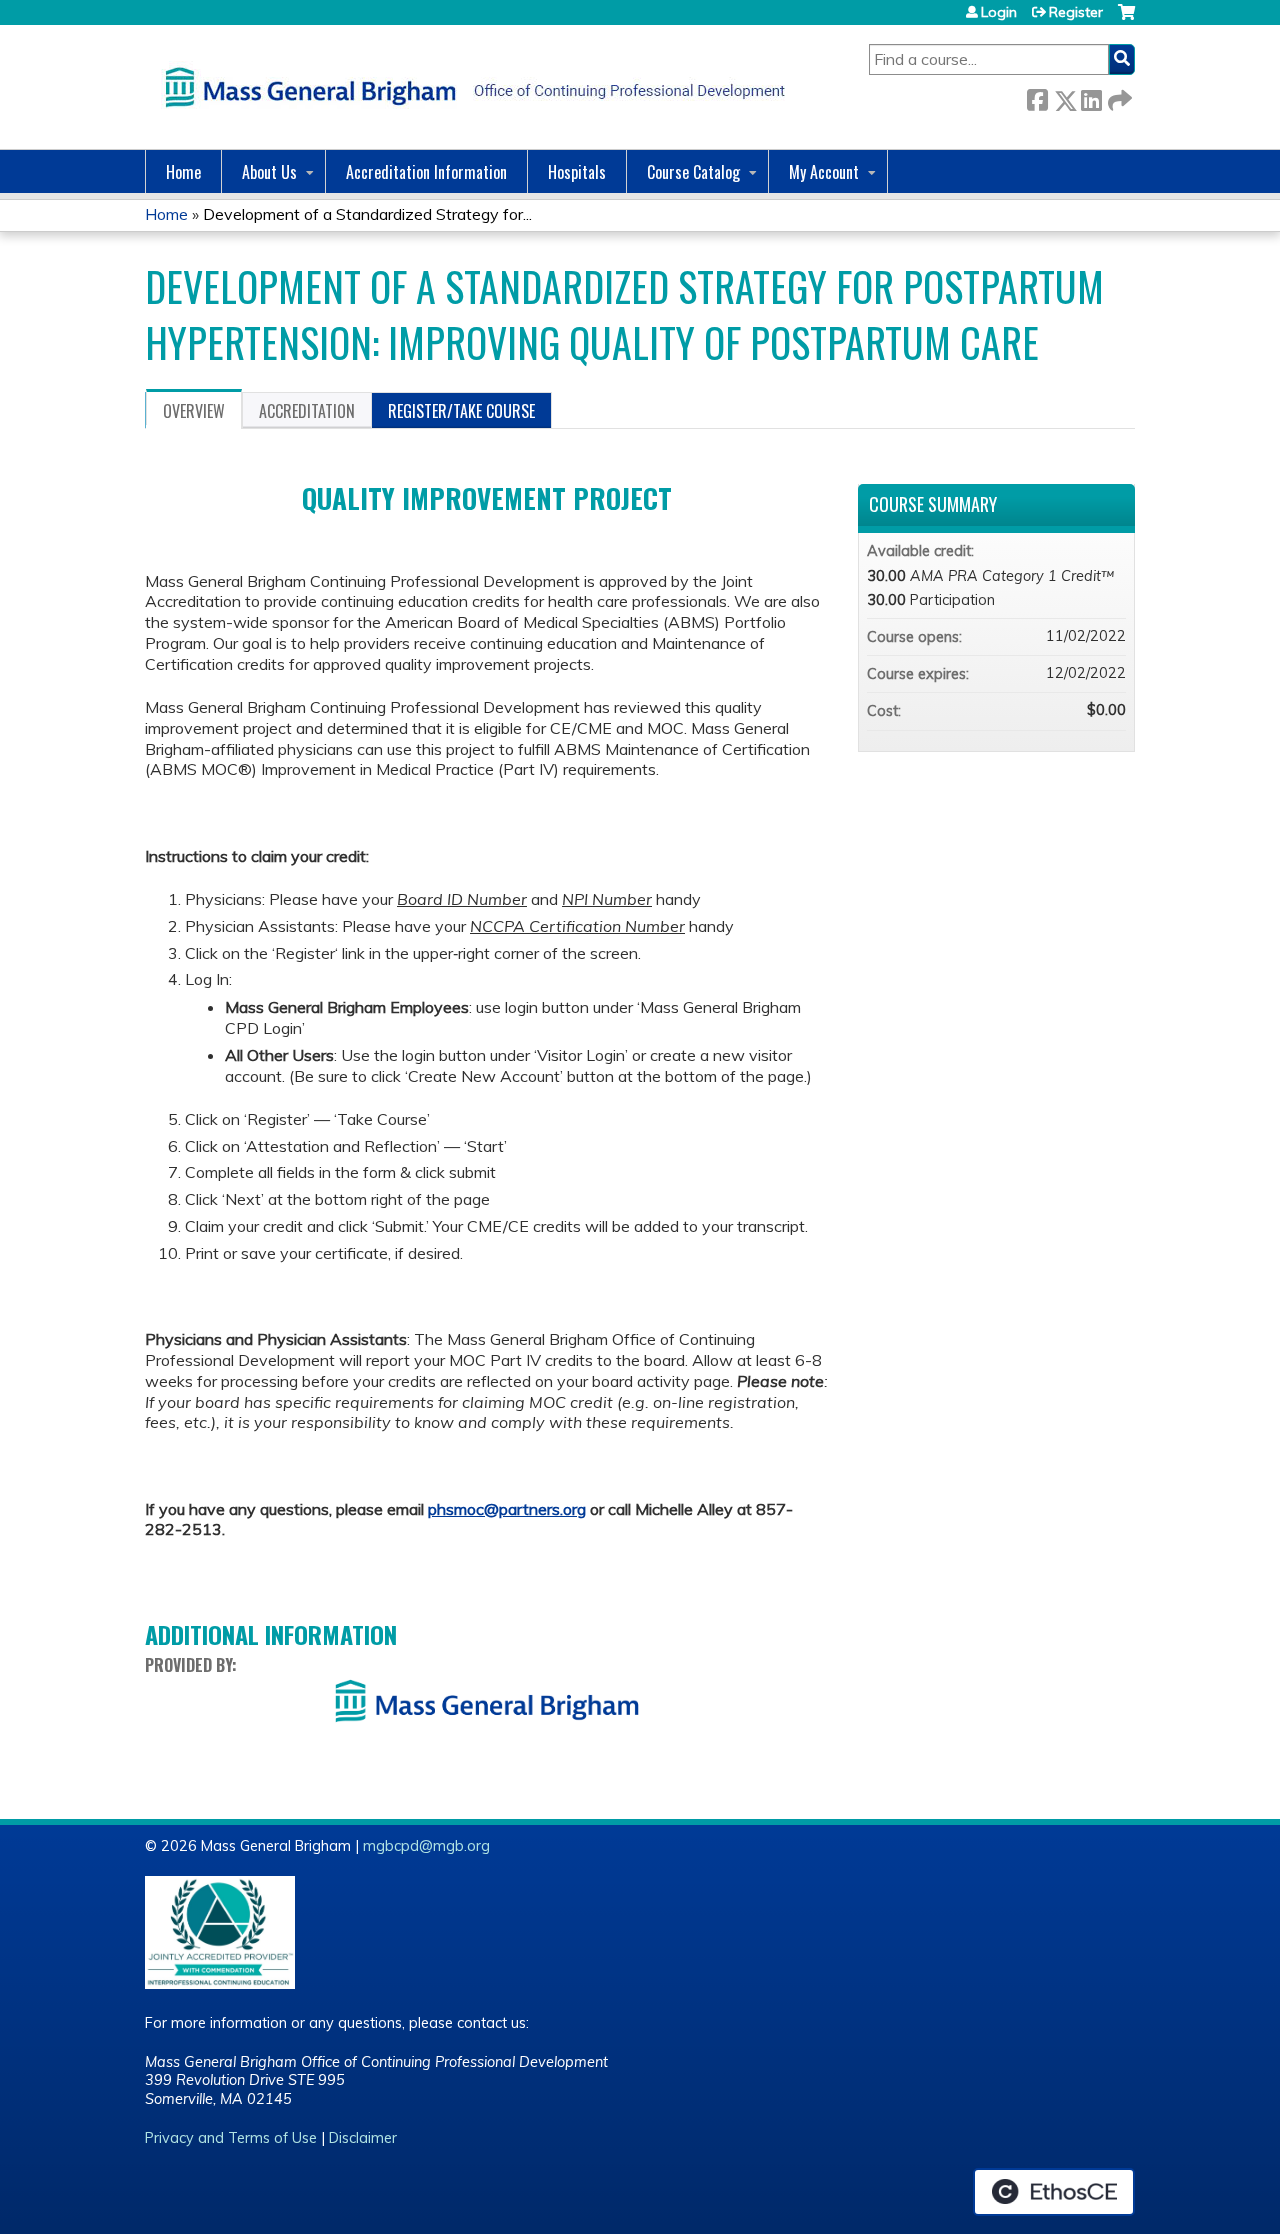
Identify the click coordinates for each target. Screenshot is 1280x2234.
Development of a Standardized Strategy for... (367, 214)
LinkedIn (1091, 96)
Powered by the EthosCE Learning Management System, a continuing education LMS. (1054, 2192)
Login (999, 12)
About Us (269, 172)
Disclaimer (363, 2138)
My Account (824, 172)
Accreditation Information (426, 172)
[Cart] (1126, 19)
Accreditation (307, 411)
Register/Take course (461, 411)
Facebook (1037, 96)
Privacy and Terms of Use (231, 2138)
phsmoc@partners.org (507, 1509)
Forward (1118, 96)
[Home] (470, 87)
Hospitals (577, 172)
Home (183, 172)
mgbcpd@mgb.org (426, 1846)
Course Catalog (693, 172)
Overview (194, 411)
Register (1076, 12)
